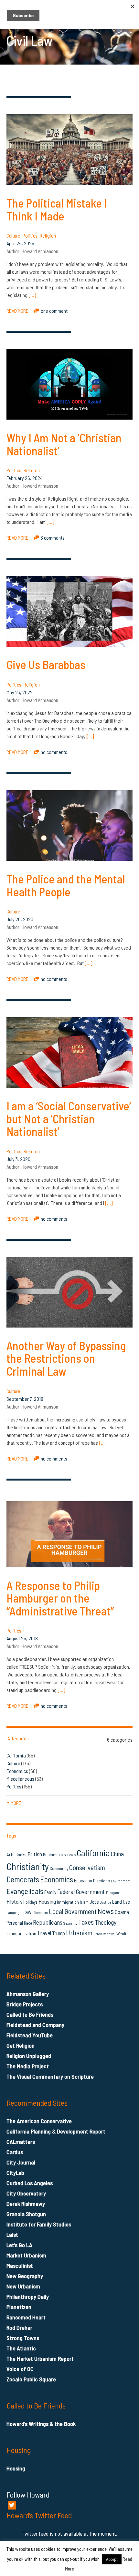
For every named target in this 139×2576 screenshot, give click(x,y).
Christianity (28, 1866)
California (16, 1755)
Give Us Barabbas (46, 664)
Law (27, 1912)
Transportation (21, 1933)
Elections (102, 1881)
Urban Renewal (104, 1934)
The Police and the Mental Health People (66, 885)
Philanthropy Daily (28, 2296)
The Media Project (28, 2066)
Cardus (15, 2152)
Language (14, 1912)
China (117, 1854)
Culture (13, 235)
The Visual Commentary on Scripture (50, 2076)
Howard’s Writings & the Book (41, 2424)
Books (21, 1854)
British (35, 1854)
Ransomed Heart (26, 2317)
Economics (17, 1771)
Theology (106, 1922)
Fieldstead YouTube (30, 2035)
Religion (48, 235)
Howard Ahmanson (40, 251)
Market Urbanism (26, 2255)
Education (83, 1880)
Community (59, 1868)
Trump (59, 1933)
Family (50, 1892)
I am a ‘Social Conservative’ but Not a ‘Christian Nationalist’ (69, 1118)
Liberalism (40, 1913)
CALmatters (21, 2142)
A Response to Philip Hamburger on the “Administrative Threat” (60, 1598)
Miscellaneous (20, 1779)
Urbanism (79, 1932)
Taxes (86, 1922)
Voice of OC (20, 2369)
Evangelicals (25, 1891)
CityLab (15, 2173)
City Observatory (26, 2193)
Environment (121, 1881)
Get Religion (21, 2045)
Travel (44, 1933)
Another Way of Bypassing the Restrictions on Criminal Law (66, 1358)
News (106, 1911)
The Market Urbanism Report (40, 2358)
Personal (15, 1923)
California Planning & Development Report (56, 2131)
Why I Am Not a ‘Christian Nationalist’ (64, 444)
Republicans (48, 1922)
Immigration (68, 1902)
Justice (106, 1902)
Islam (84, 1902)
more (14, 1803)
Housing (47, 1901)
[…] (32, 295)
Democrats (23, 1879)
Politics (30, 235)
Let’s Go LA (19, 2245)
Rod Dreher (19, 2327)
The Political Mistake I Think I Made (57, 209)
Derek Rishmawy (26, 2204)
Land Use (121, 1902)
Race (28, 1923)
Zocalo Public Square (31, 2379)
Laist (12, 2235)
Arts (11, 1854)
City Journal (21, 2162)
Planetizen (19, 2307)
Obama (122, 1912)
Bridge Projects (25, 2004)
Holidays (30, 1902)
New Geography (25, 2276)
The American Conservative (39, 2121)
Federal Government (81, 1892)
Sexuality (70, 1923)
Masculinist (20, 2265)
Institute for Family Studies (39, 2224)
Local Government (73, 1911)
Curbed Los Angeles (30, 2183)
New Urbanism (23, 2286)
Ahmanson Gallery (28, 1994)
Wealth (123, 1934)
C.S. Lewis (68, 1855)
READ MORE (17, 311)
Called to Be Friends (30, 2014)
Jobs (94, 1902)
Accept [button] (112, 2559)
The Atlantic (21, 2348)
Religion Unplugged (29, 2056)
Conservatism (87, 1867)
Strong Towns (23, 2338)
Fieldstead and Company (35, 2025)
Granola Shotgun (26, 2214)
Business (51, 1854)
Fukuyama (113, 1893)
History (14, 1901)
